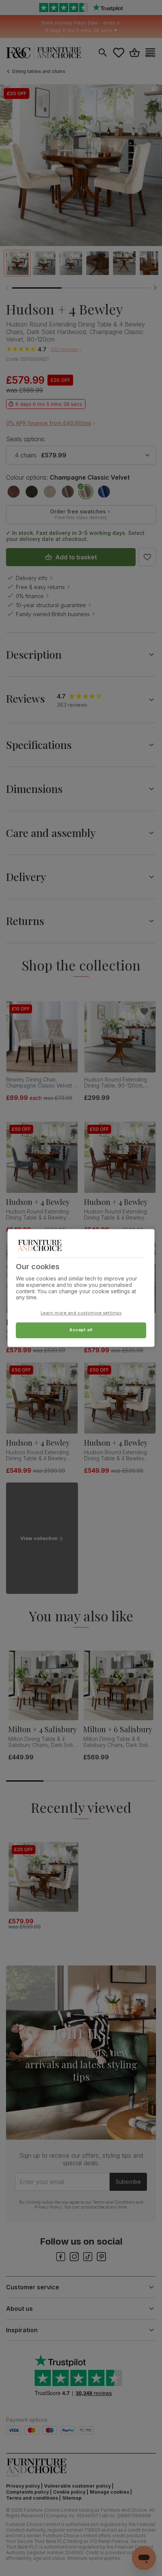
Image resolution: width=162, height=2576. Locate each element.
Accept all (81, 1330)
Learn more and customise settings (81, 1313)
